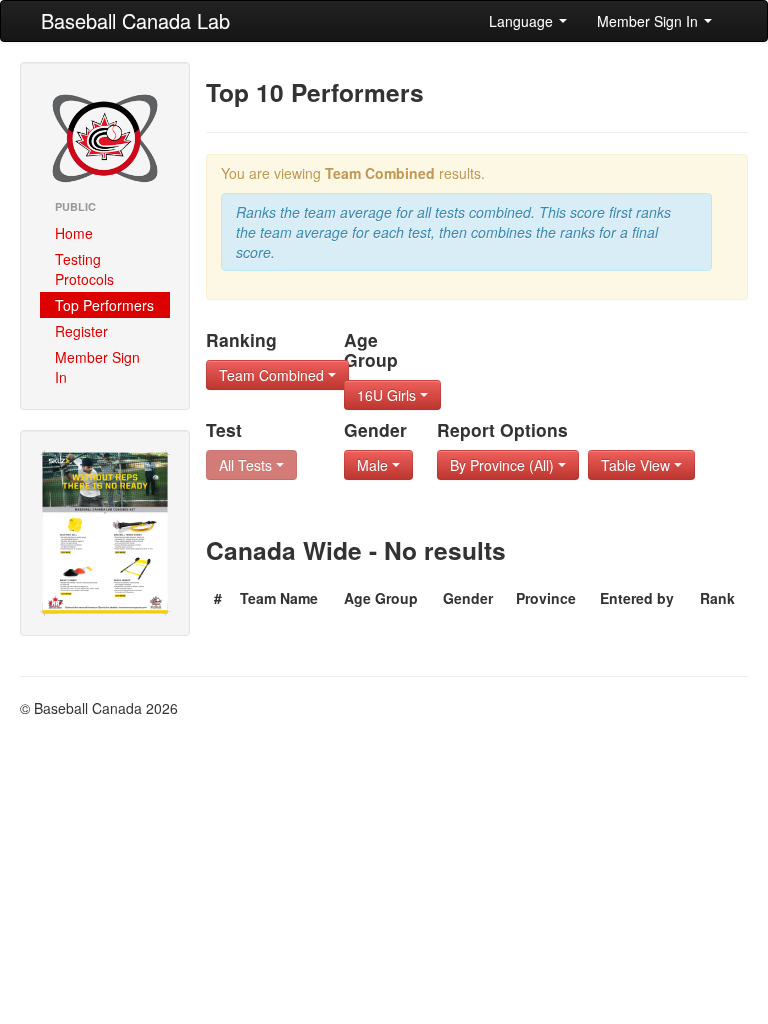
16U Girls (388, 395)
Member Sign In (649, 21)
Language (523, 21)
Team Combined (273, 375)
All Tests (247, 465)
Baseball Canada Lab (135, 20)
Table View (637, 465)
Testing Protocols (84, 269)
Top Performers (104, 305)
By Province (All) (504, 465)
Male (374, 465)
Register (81, 331)
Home (74, 233)
